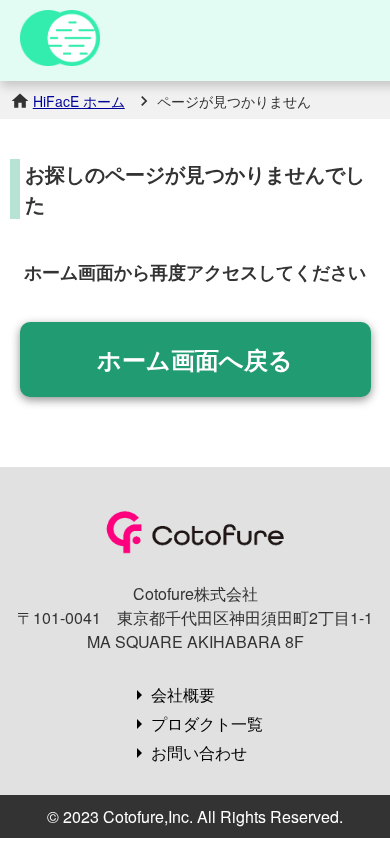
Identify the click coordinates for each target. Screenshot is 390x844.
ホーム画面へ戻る (195, 359)
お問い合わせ (199, 752)
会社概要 (183, 694)
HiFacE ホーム (79, 101)
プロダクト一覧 (207, 723)
